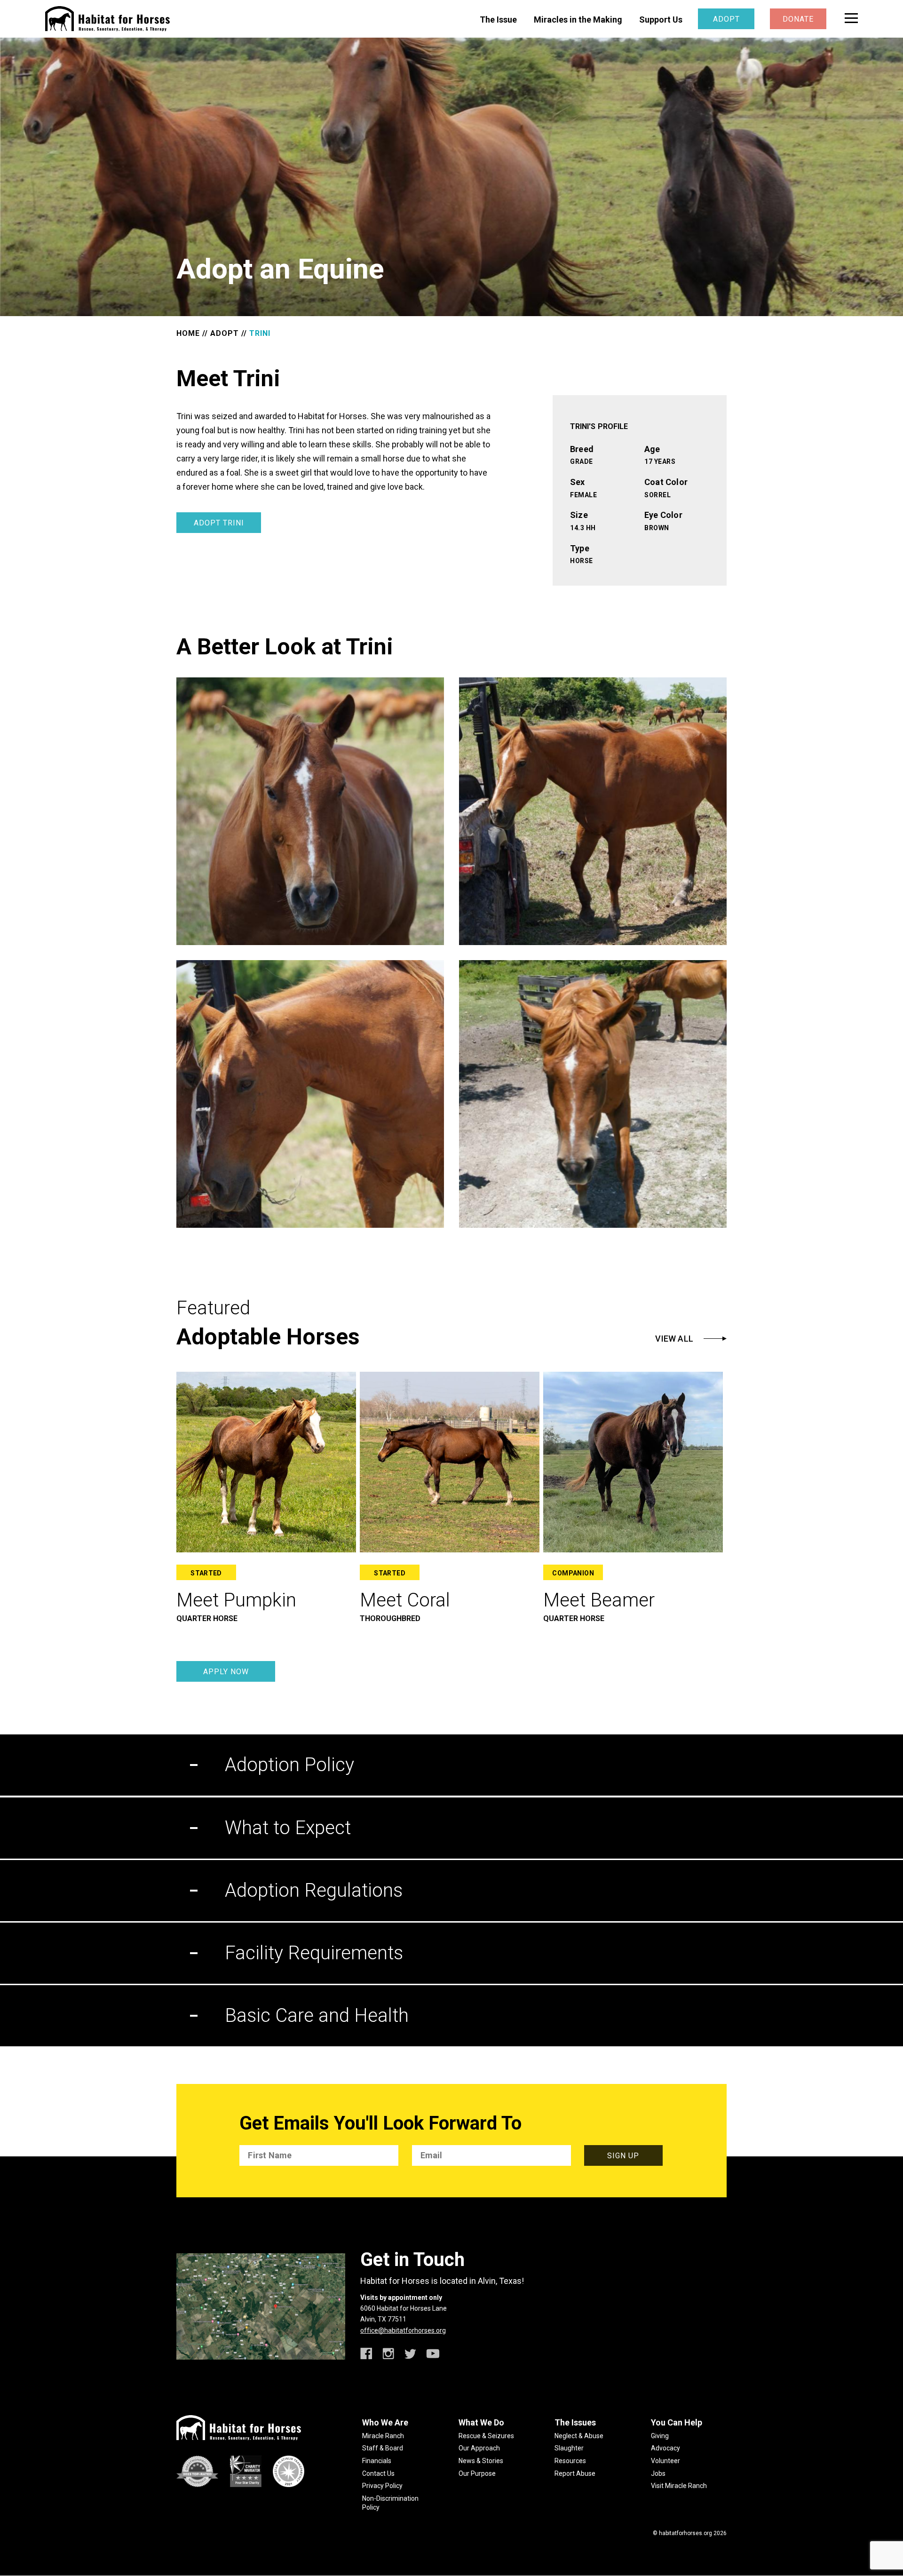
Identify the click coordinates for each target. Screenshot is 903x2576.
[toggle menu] (851, 18)
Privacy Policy (382, 2486)
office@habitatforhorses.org (403, 2330)
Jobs (658, 2473)
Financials (377, 2461)
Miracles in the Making (578, 20)
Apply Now (226, 1672)
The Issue (498, 20)
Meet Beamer (599, 1600)
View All (674, 1339)
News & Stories (481, 2461)
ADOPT (225, 333)
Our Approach (479, 2448)
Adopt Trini (219, 523)
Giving (660, 2436)
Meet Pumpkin (236, 1600)
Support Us (661, 20)
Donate (798, 19)
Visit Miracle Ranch (679, 2486)
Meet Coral (405, 1600)
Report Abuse (575, 2473)
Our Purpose (477, 2473)
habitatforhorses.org (685, 2533)
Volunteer (665, 2461)
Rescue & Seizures (486, 2436)
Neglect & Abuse (579, 2436)
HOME (188, 333)
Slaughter (569, 2448)
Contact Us (378, 2473)
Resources (570, 2461)
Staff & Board (383, 2448)
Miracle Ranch (383, 2436)
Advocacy (665, 2448)
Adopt (726, 19)
